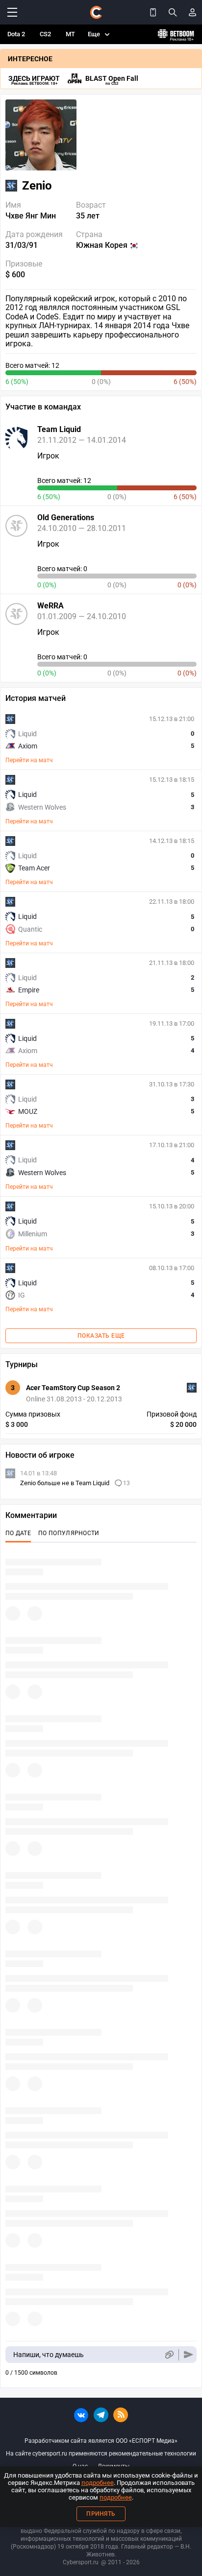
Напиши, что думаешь (49, 2355)
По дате (18, 1533)
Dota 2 (16, 34)
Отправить (189, 2355)
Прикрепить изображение (169, 2355)
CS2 (45, 34)
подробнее (98, 2483)
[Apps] (153, 12)
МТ (70, 34)
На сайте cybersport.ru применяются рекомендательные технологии (101, 2454)
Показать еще (101, 1336)
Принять (101, 2514)
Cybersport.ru (81, 2562)
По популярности (69, 1533)
